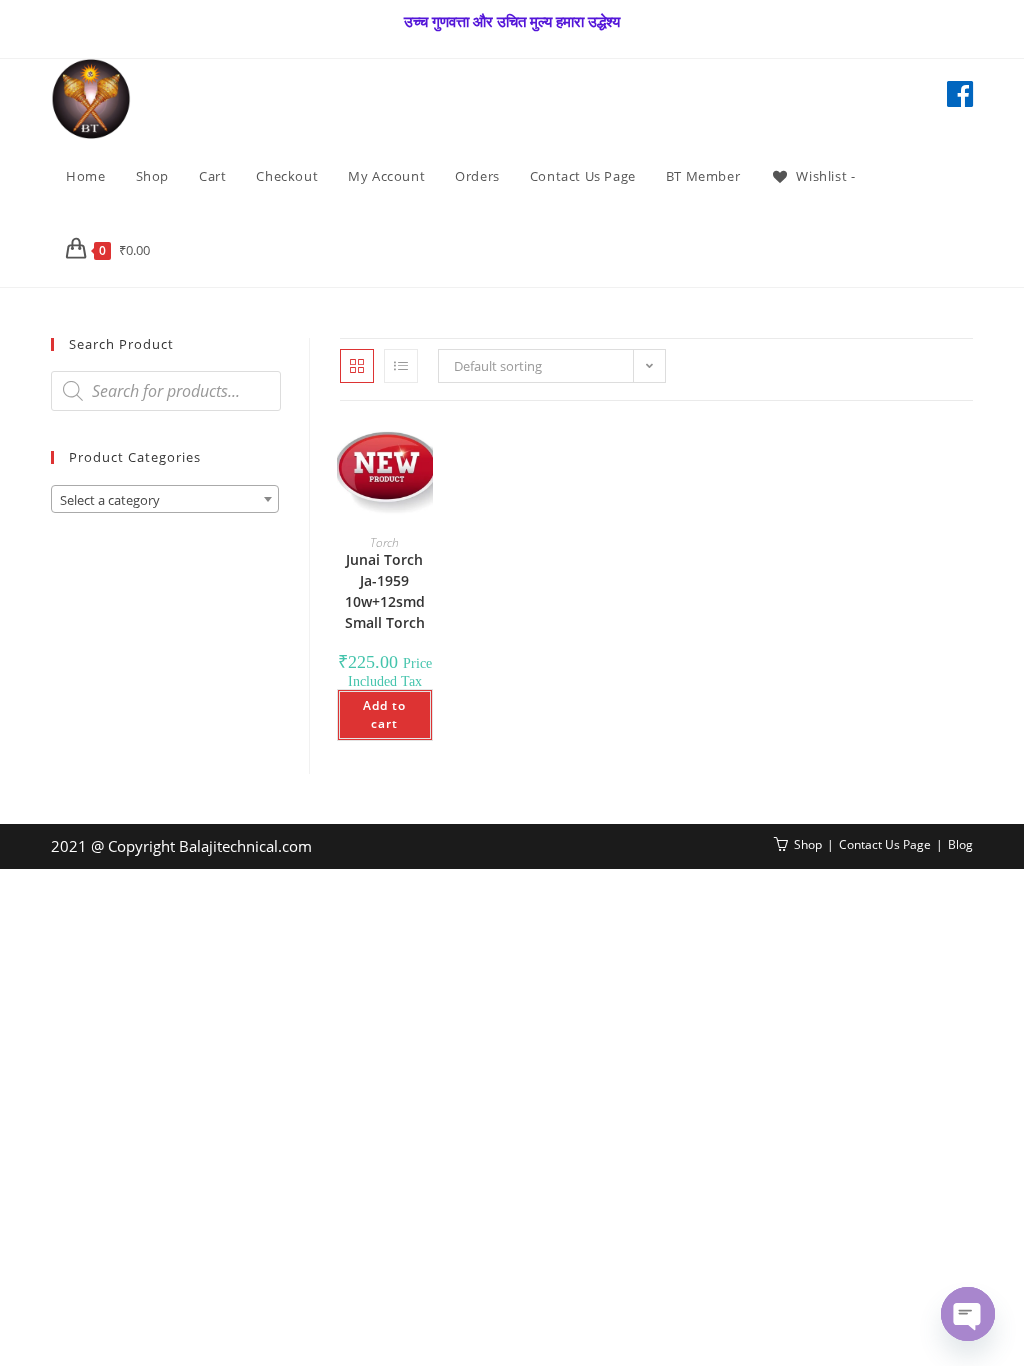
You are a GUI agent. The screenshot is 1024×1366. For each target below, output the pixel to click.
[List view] (401, 366)
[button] (379, 458)
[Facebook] (960, 94)
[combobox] (165, 499)
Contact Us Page (885, 844)
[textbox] (165, 500)
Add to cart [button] (384, 714)
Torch (384, 542)
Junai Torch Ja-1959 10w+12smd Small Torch (385, 591)
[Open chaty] (968, 1314)
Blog (960, 844)
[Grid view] (357, 366)
